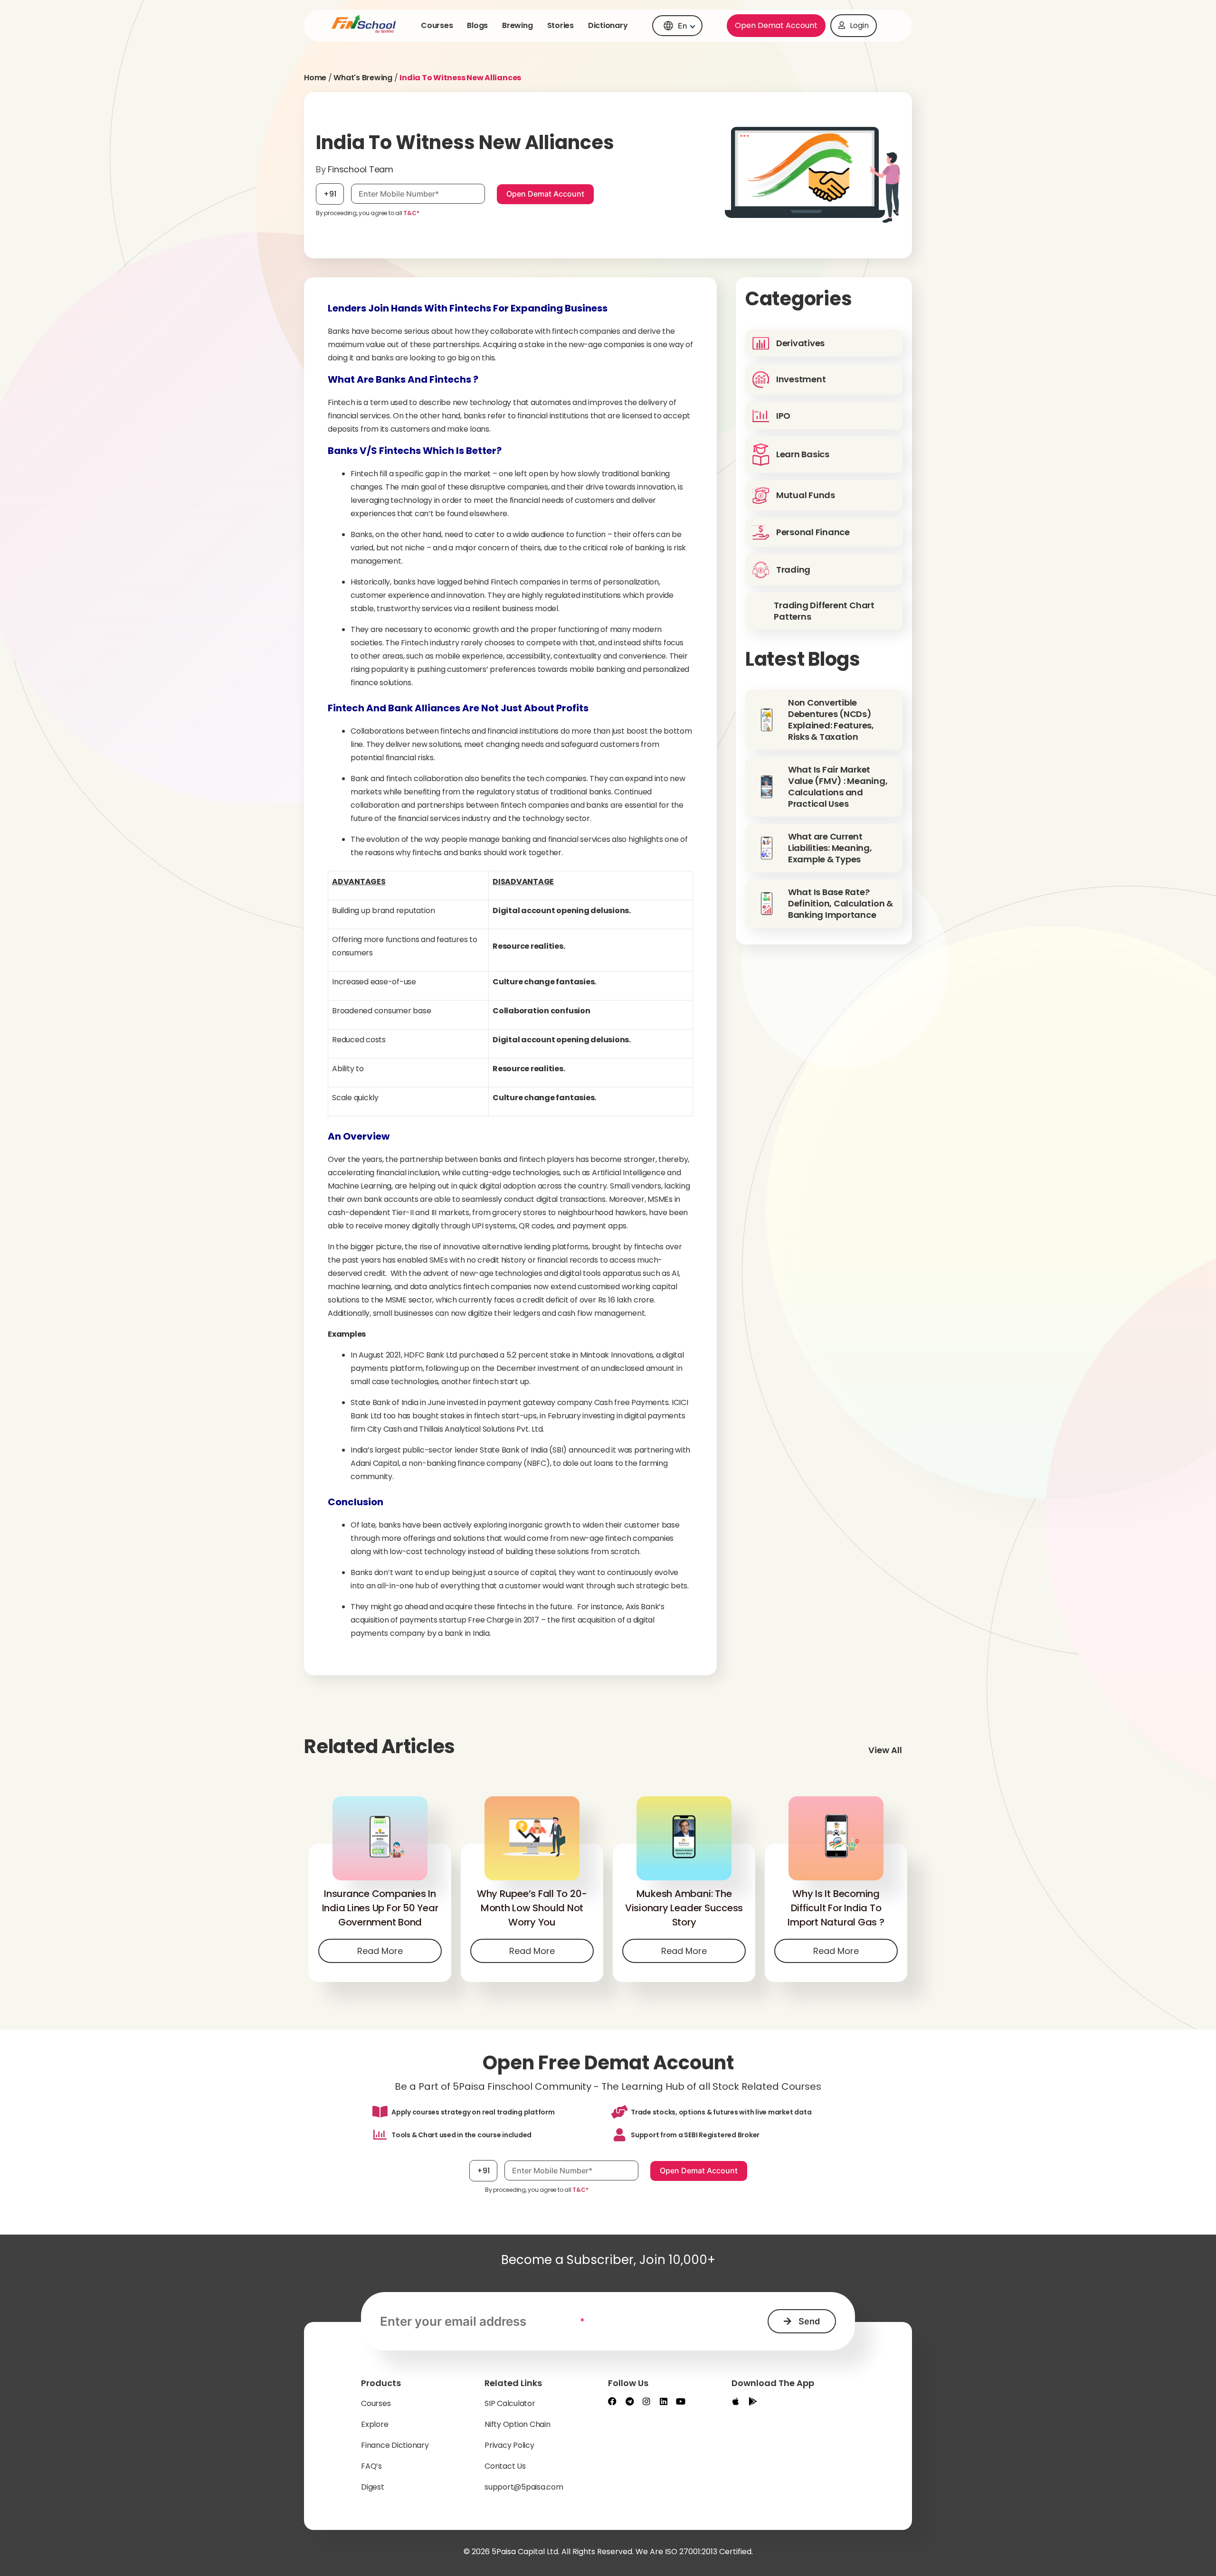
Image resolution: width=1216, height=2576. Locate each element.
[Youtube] (681, 2401)
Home (315, 78)
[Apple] (736, 2401)
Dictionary (608, 25)
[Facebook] (612, 2401)
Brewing (517, 25)
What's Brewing (363, 78)
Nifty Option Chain (518, 2424)
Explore (375, 2424)
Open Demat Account (776, 25)
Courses (437, 25)
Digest (373, 2487)
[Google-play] (753, 2401)
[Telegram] (629, 2401)
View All (885, 1750)
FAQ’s (371, 2466)
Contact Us (505, 2466)
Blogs (477, 25)
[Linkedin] (664, 2401)
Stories (560, 25)
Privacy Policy (509, 2445)
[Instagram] (646, 2401)
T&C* (411, 213)
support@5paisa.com (524, 2487)
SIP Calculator (510, 2403)
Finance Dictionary (395, 2445)
